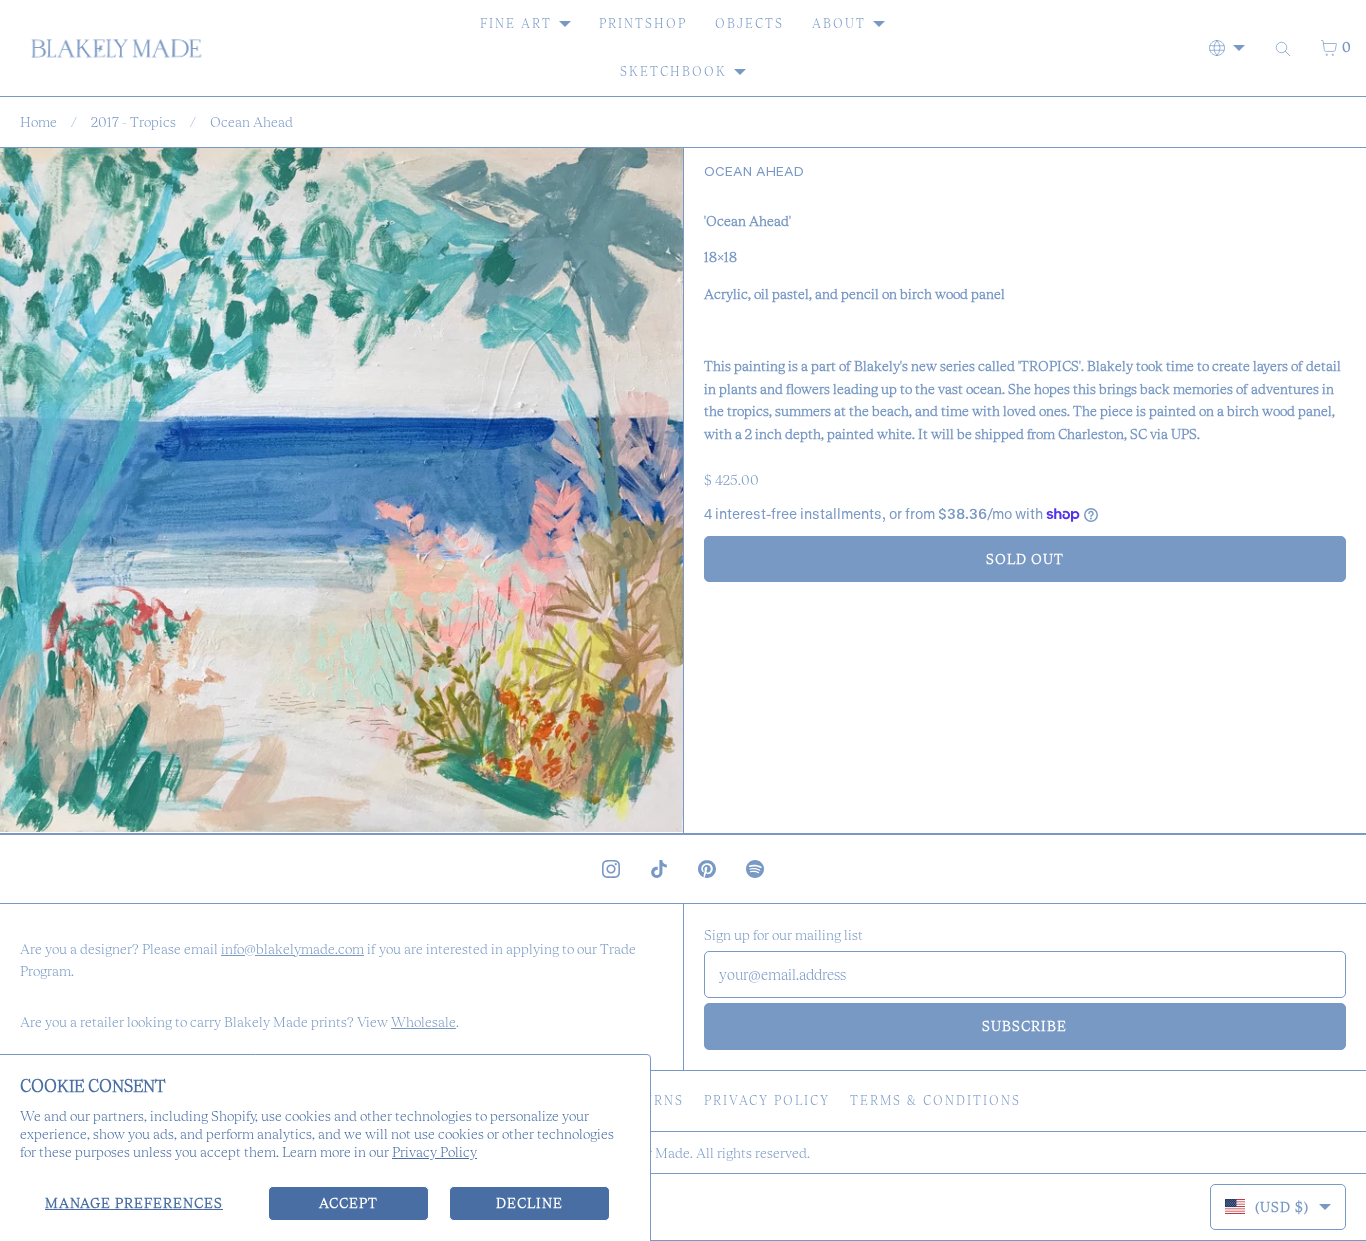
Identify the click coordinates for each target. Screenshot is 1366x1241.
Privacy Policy (434, 1152)
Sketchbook (673, 71)
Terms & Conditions (935, 1100)
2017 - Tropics (133, 122)
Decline (529, 1203)
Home (38, 122)
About (839, 23)
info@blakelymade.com (292, 949)
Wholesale (423, 1022)
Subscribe (1024, 1026)
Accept (348, 1203)
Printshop (643, 23)
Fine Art (516, 23)
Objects (749, 23)
